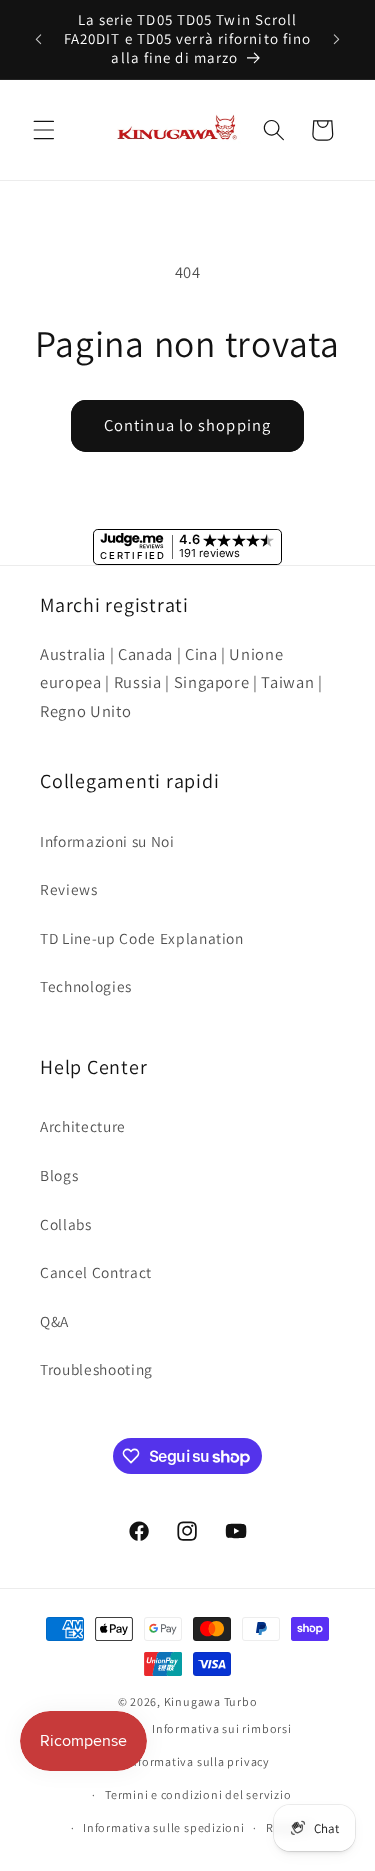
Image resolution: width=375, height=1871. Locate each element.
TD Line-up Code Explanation (142, 938)
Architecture (83, 1126)
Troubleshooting (96, 1369)
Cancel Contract (96, 1272)
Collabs (66, 1224)
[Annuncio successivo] (337, 39)
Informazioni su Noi (107, 841)
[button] (44, 130)
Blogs (59, 1175)
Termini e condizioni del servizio (198, 1794)
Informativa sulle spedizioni (164, 1827)
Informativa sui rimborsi (221, 1728)
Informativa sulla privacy (198, 1761)
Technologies (86, 986)
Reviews (69, 889)
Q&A (54, 1321)
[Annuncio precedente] (39, 39)
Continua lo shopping (187, 425)
